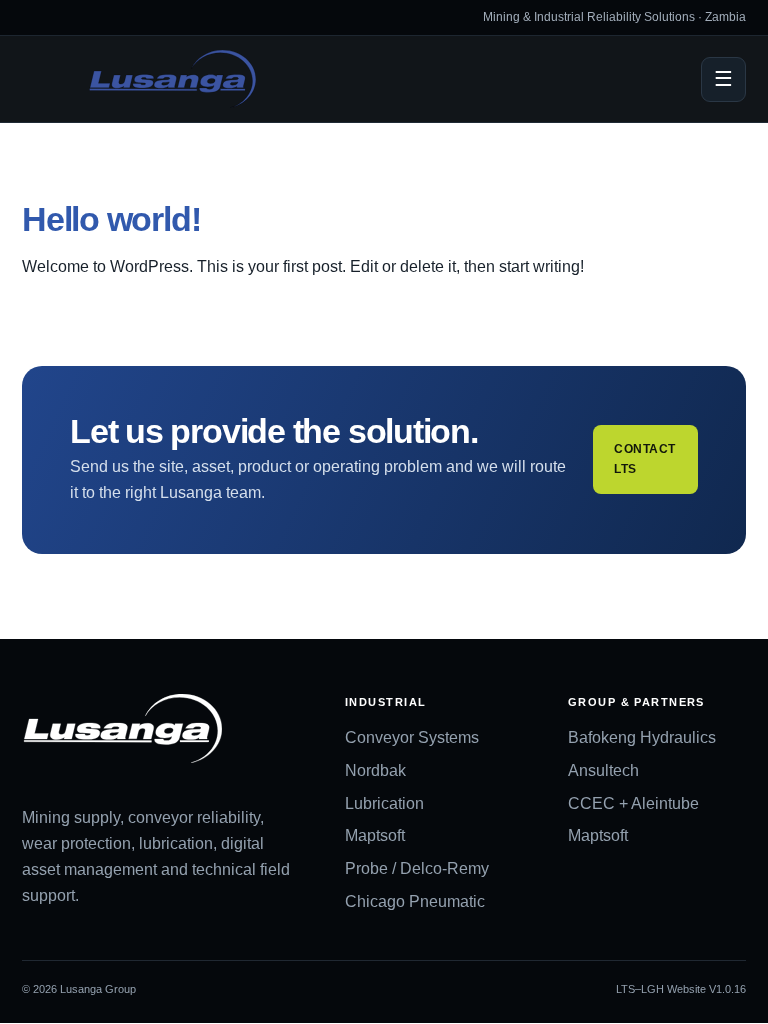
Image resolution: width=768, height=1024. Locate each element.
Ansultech (603, 770)
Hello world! (111, 219)
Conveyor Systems (412, 737)
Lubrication (384, 803)
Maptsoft (375, 835)
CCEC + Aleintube (633, 803)
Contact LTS (644, 458)
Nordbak (375, 770)
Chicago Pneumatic (415, 901)
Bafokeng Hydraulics (642, 737)
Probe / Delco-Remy (417, 868)
